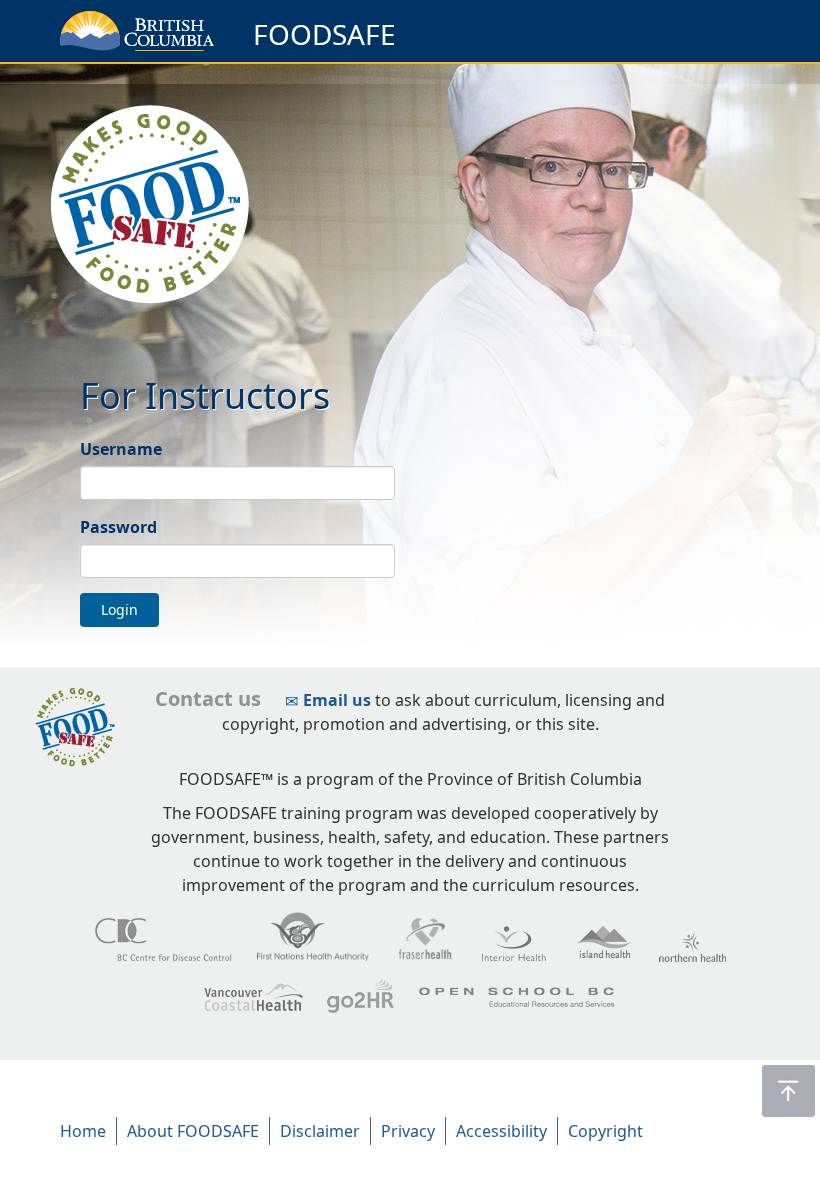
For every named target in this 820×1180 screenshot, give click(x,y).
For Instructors (205, 395)
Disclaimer (320, 1131)
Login (119, 609)
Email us (337, 700)
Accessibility (501, 1131)
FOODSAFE (324, 34)
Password (118, 527)
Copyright (605, 1131)
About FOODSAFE (193, 1131)
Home (83, 1131)
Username (121, 449)
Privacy (408, 1131)
